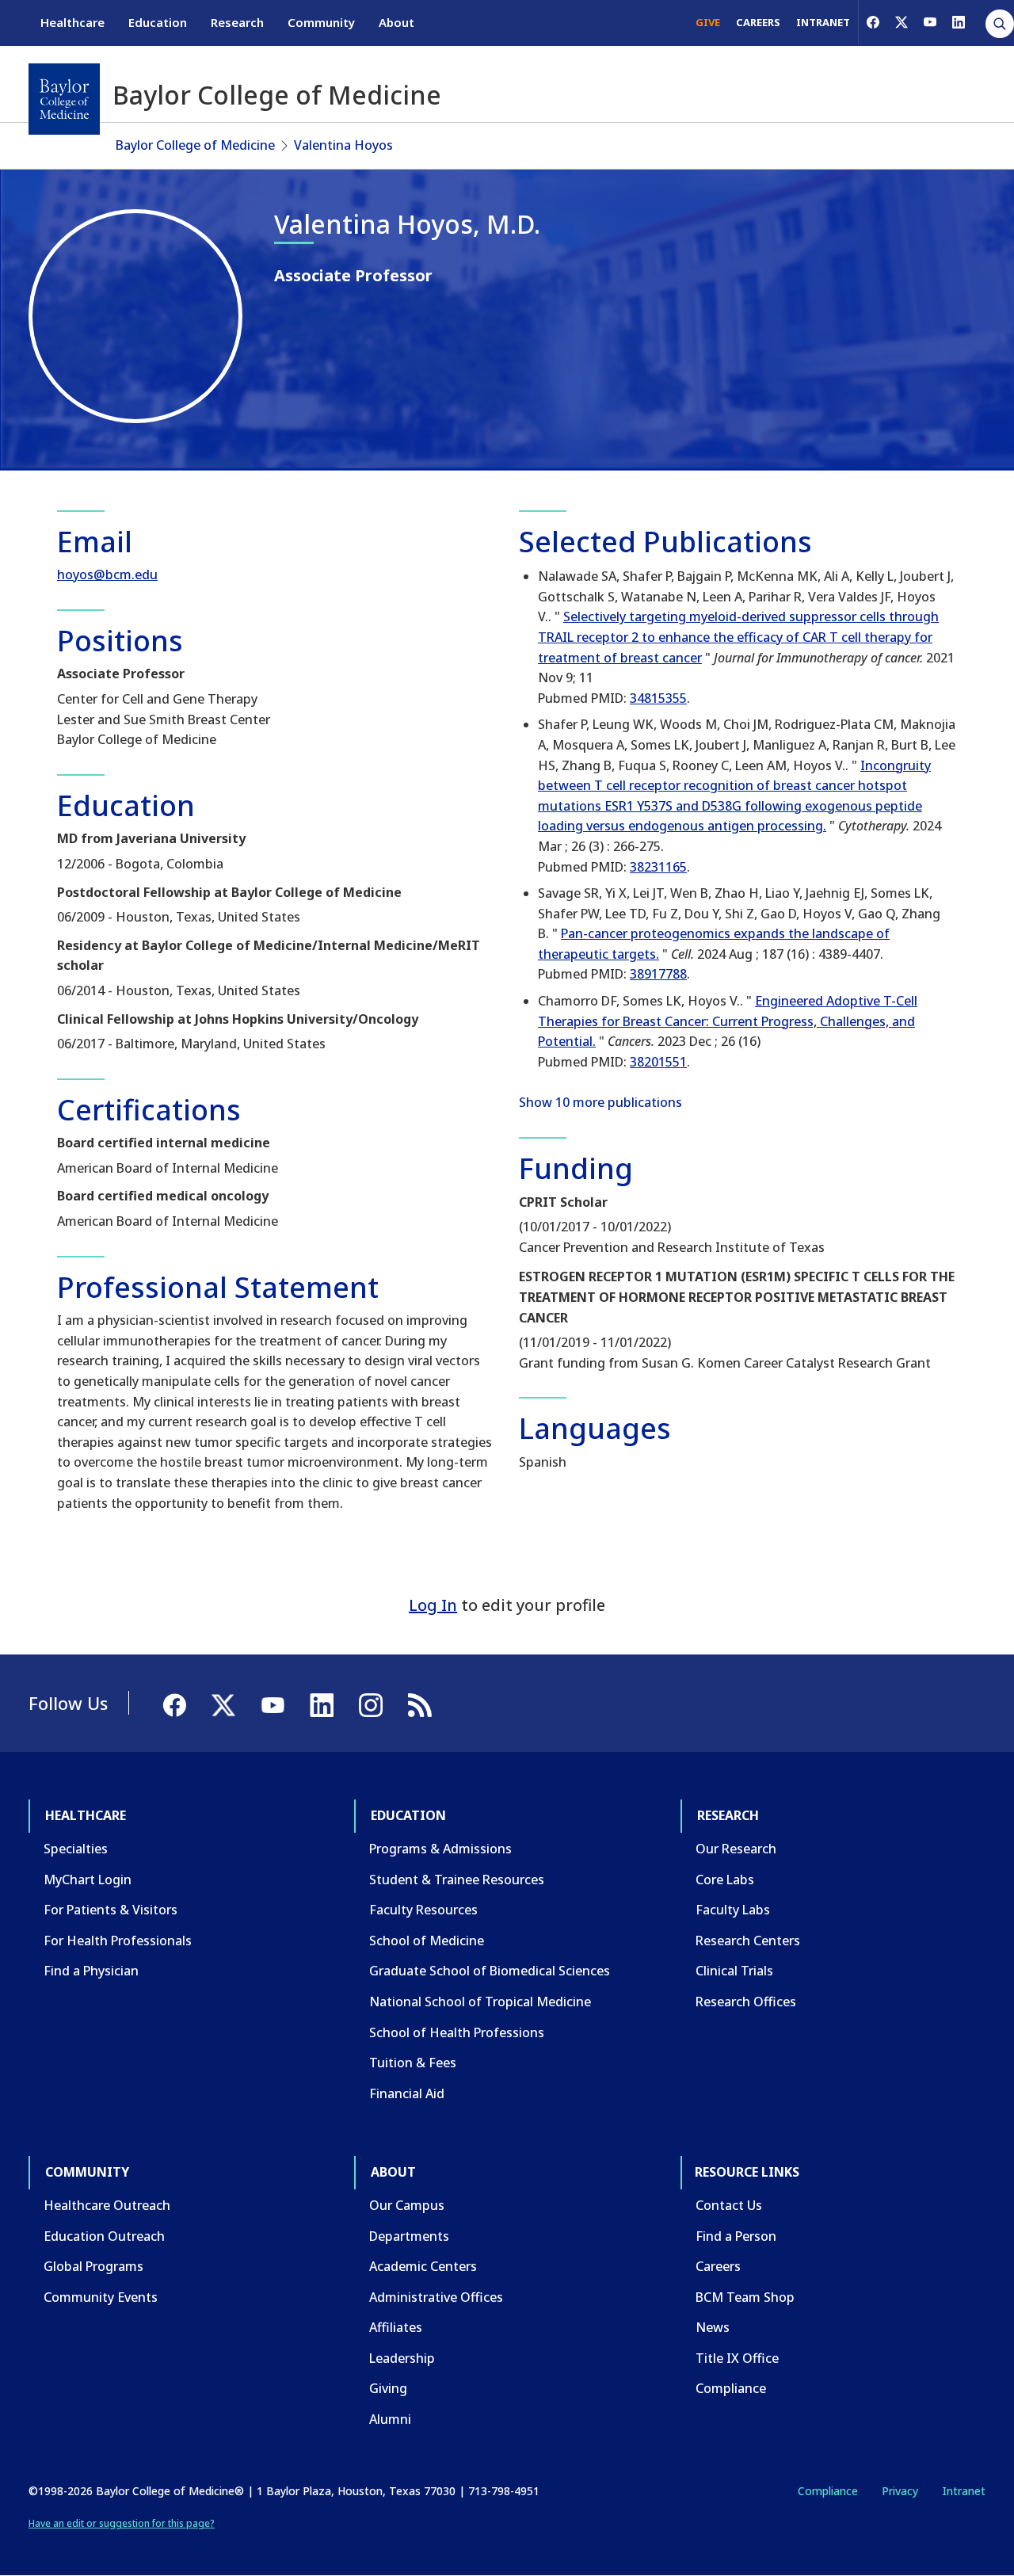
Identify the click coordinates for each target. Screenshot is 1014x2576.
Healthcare (72, 22)
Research (237, 22)
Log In (433, 1605)
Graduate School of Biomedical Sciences (490, 1971)
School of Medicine (427, 1941)
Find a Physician (91, 1971)
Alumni (390, 2419)
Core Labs (725, 1880)
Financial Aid (407, 2093)
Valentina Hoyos (343, 145)
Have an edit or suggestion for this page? (122, 2523)
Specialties (76, 1849)
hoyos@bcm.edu (107, 574)
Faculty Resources (423, 1910)
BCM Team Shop (745, 2297)
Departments (409, 2236)
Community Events (101, 2297)
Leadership (402, 2358)
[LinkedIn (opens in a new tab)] (959, 22)
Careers (718, 2266)
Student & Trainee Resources (457, 1880)
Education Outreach (104, 2236)
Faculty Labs (733, 1910)
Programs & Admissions (440, 1849)
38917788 (658, 974)
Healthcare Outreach (107, 2205)
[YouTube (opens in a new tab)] (930, 22)
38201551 (658, 1062)
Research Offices (746, 2002)
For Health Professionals (118, 1941)
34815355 (658, 698)
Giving (388, 2388)
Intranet (964, 2491)
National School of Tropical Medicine (480, 2002)
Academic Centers (423, 2266)
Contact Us (729, 2205)
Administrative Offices (436, 2297)
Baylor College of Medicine (195, 145)
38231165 (658, 867)
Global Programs (93, 2266)
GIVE (708, 22)
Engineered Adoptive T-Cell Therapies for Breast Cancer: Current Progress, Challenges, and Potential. (728, 1021)
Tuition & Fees (413, 2063)
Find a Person (736, 2236)
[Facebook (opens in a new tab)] (873, 22)
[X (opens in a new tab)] (902, 22)
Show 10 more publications (600, 1102)
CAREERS (758, 22)
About (396, 22)
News (713, 2327)
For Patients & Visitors (111, 1910)
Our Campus (407, 2205)
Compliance (731, 2388)
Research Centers (748, 1941)
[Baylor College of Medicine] (64, 99)
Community (321, 22)
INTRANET (823, 22)
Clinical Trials (734, 1971)
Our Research (736, 1849)
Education (158, 22)
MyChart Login (88, 1880)
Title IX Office (737, 2358)
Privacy (900, 2491)
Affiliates (396, 2327)
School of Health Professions (457, 2032)
